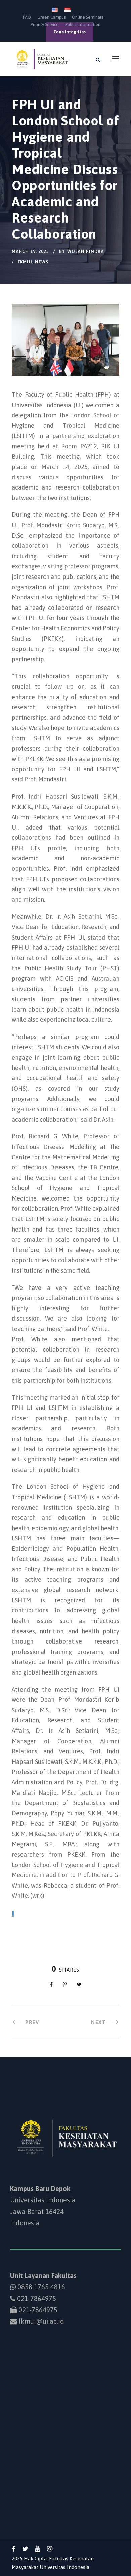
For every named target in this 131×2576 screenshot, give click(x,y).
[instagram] (50, 2549)
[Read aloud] (13, 1913)
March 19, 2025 (30, 251)
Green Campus (51, 17)
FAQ (27, 17)
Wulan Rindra (86, 251)
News (42, 262)
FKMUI (25, 262)
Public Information (83, 24)
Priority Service (45, 24)
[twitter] (25, 2549)
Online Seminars (88, 17)
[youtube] (38, 2549)
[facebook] (14, 2549)
